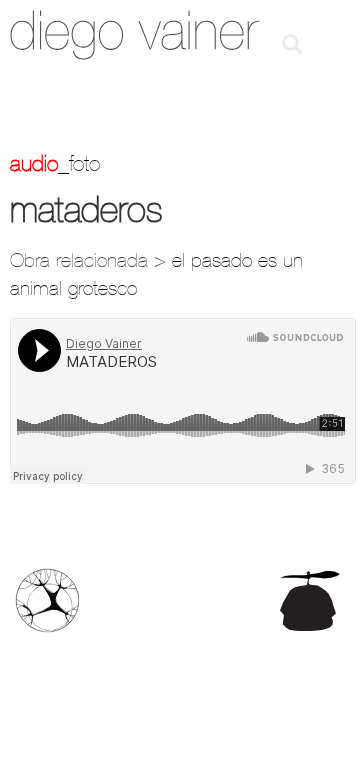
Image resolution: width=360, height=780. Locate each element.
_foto (79, 163)
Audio (34, 163)
